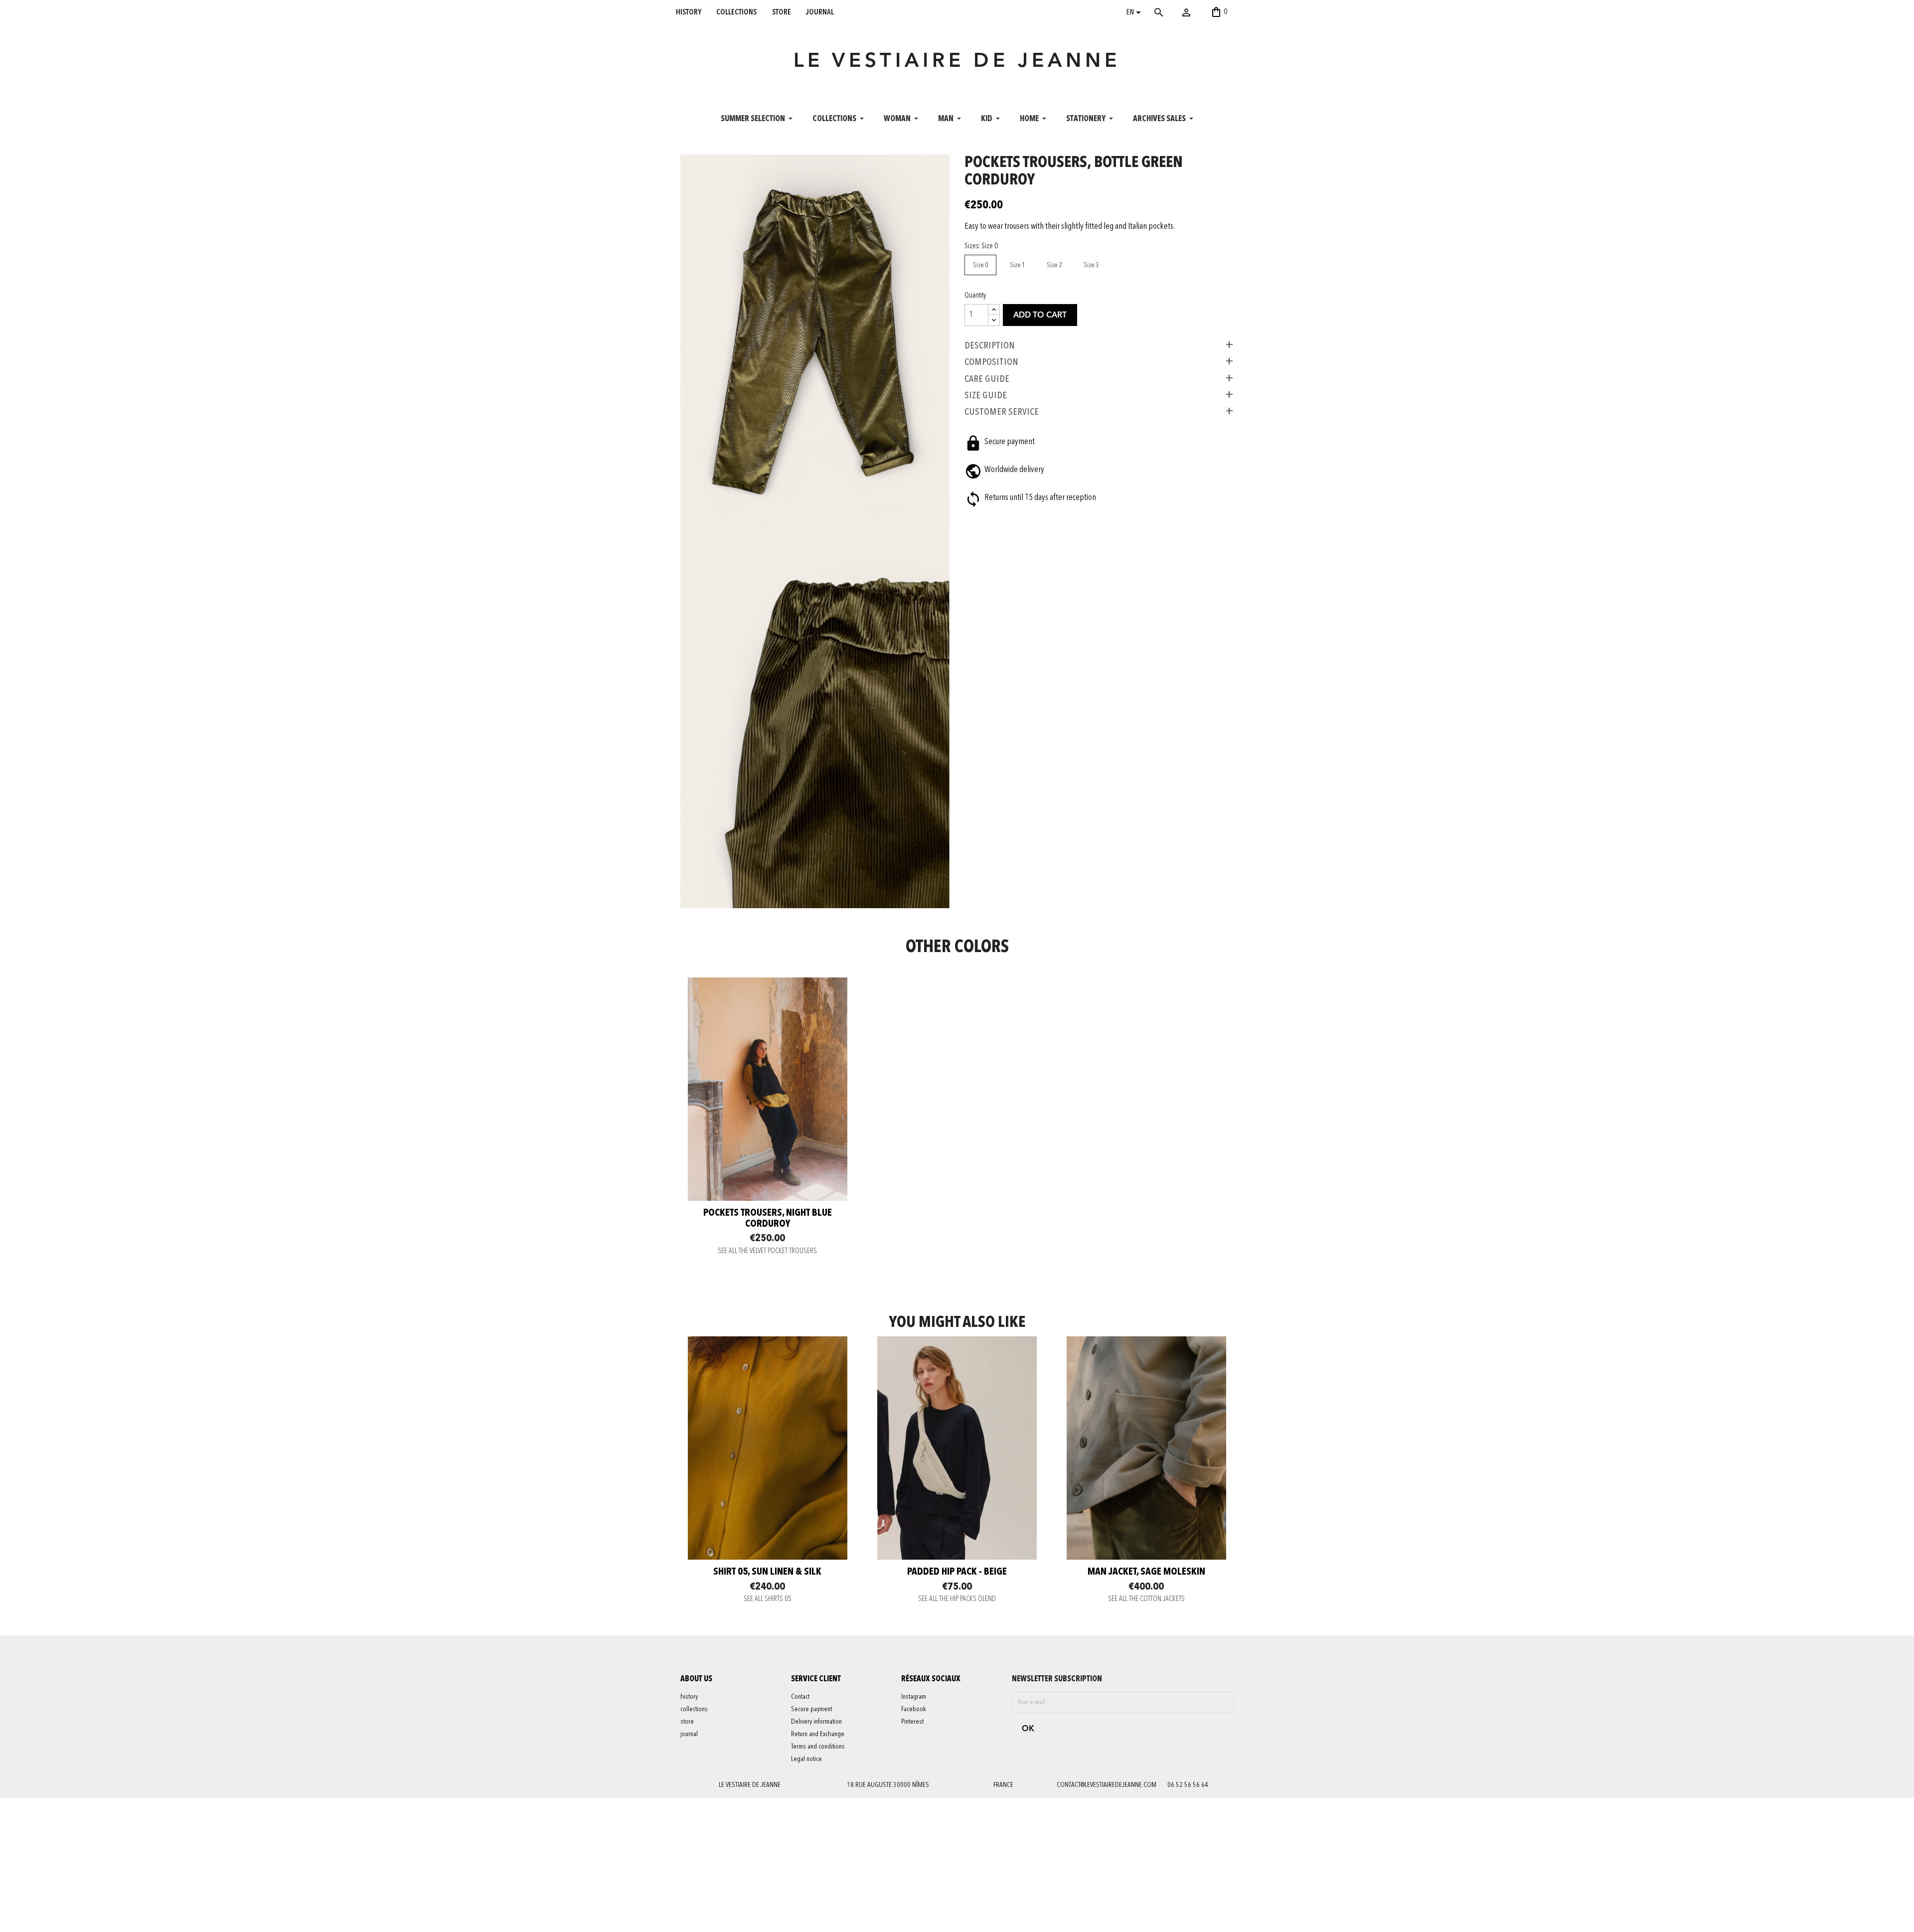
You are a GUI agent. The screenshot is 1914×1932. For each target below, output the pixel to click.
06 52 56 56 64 (1188, 1785)
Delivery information (816, 1722)
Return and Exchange (818, 1734)
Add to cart (1040, 316)
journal (820, 12)
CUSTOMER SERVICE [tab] (1002, 412)
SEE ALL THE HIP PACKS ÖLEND (957, 1599)
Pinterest (912, 1722)
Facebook (914, 1709)
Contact (800, 1697)
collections (736, 12)
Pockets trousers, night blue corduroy (768, 1219)
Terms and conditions (818, 1747)
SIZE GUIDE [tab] (986, 395)
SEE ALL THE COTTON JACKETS (1146, 1599)
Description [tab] (990, 345)
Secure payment (811, 1709)
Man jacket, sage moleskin (1146, 1572)
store (782, 12)
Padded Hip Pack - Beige (957, 1572)
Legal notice (806, 1759)
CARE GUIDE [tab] (987, 379)
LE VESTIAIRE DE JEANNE (957, 62)
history (689, 12)
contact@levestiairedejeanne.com (1107, 1785)
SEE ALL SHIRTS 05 (768, 1599)
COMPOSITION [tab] (991, 362)
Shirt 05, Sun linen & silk (767, 1572)
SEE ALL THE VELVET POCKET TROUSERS (767, 1251)
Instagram (914, 1697)
